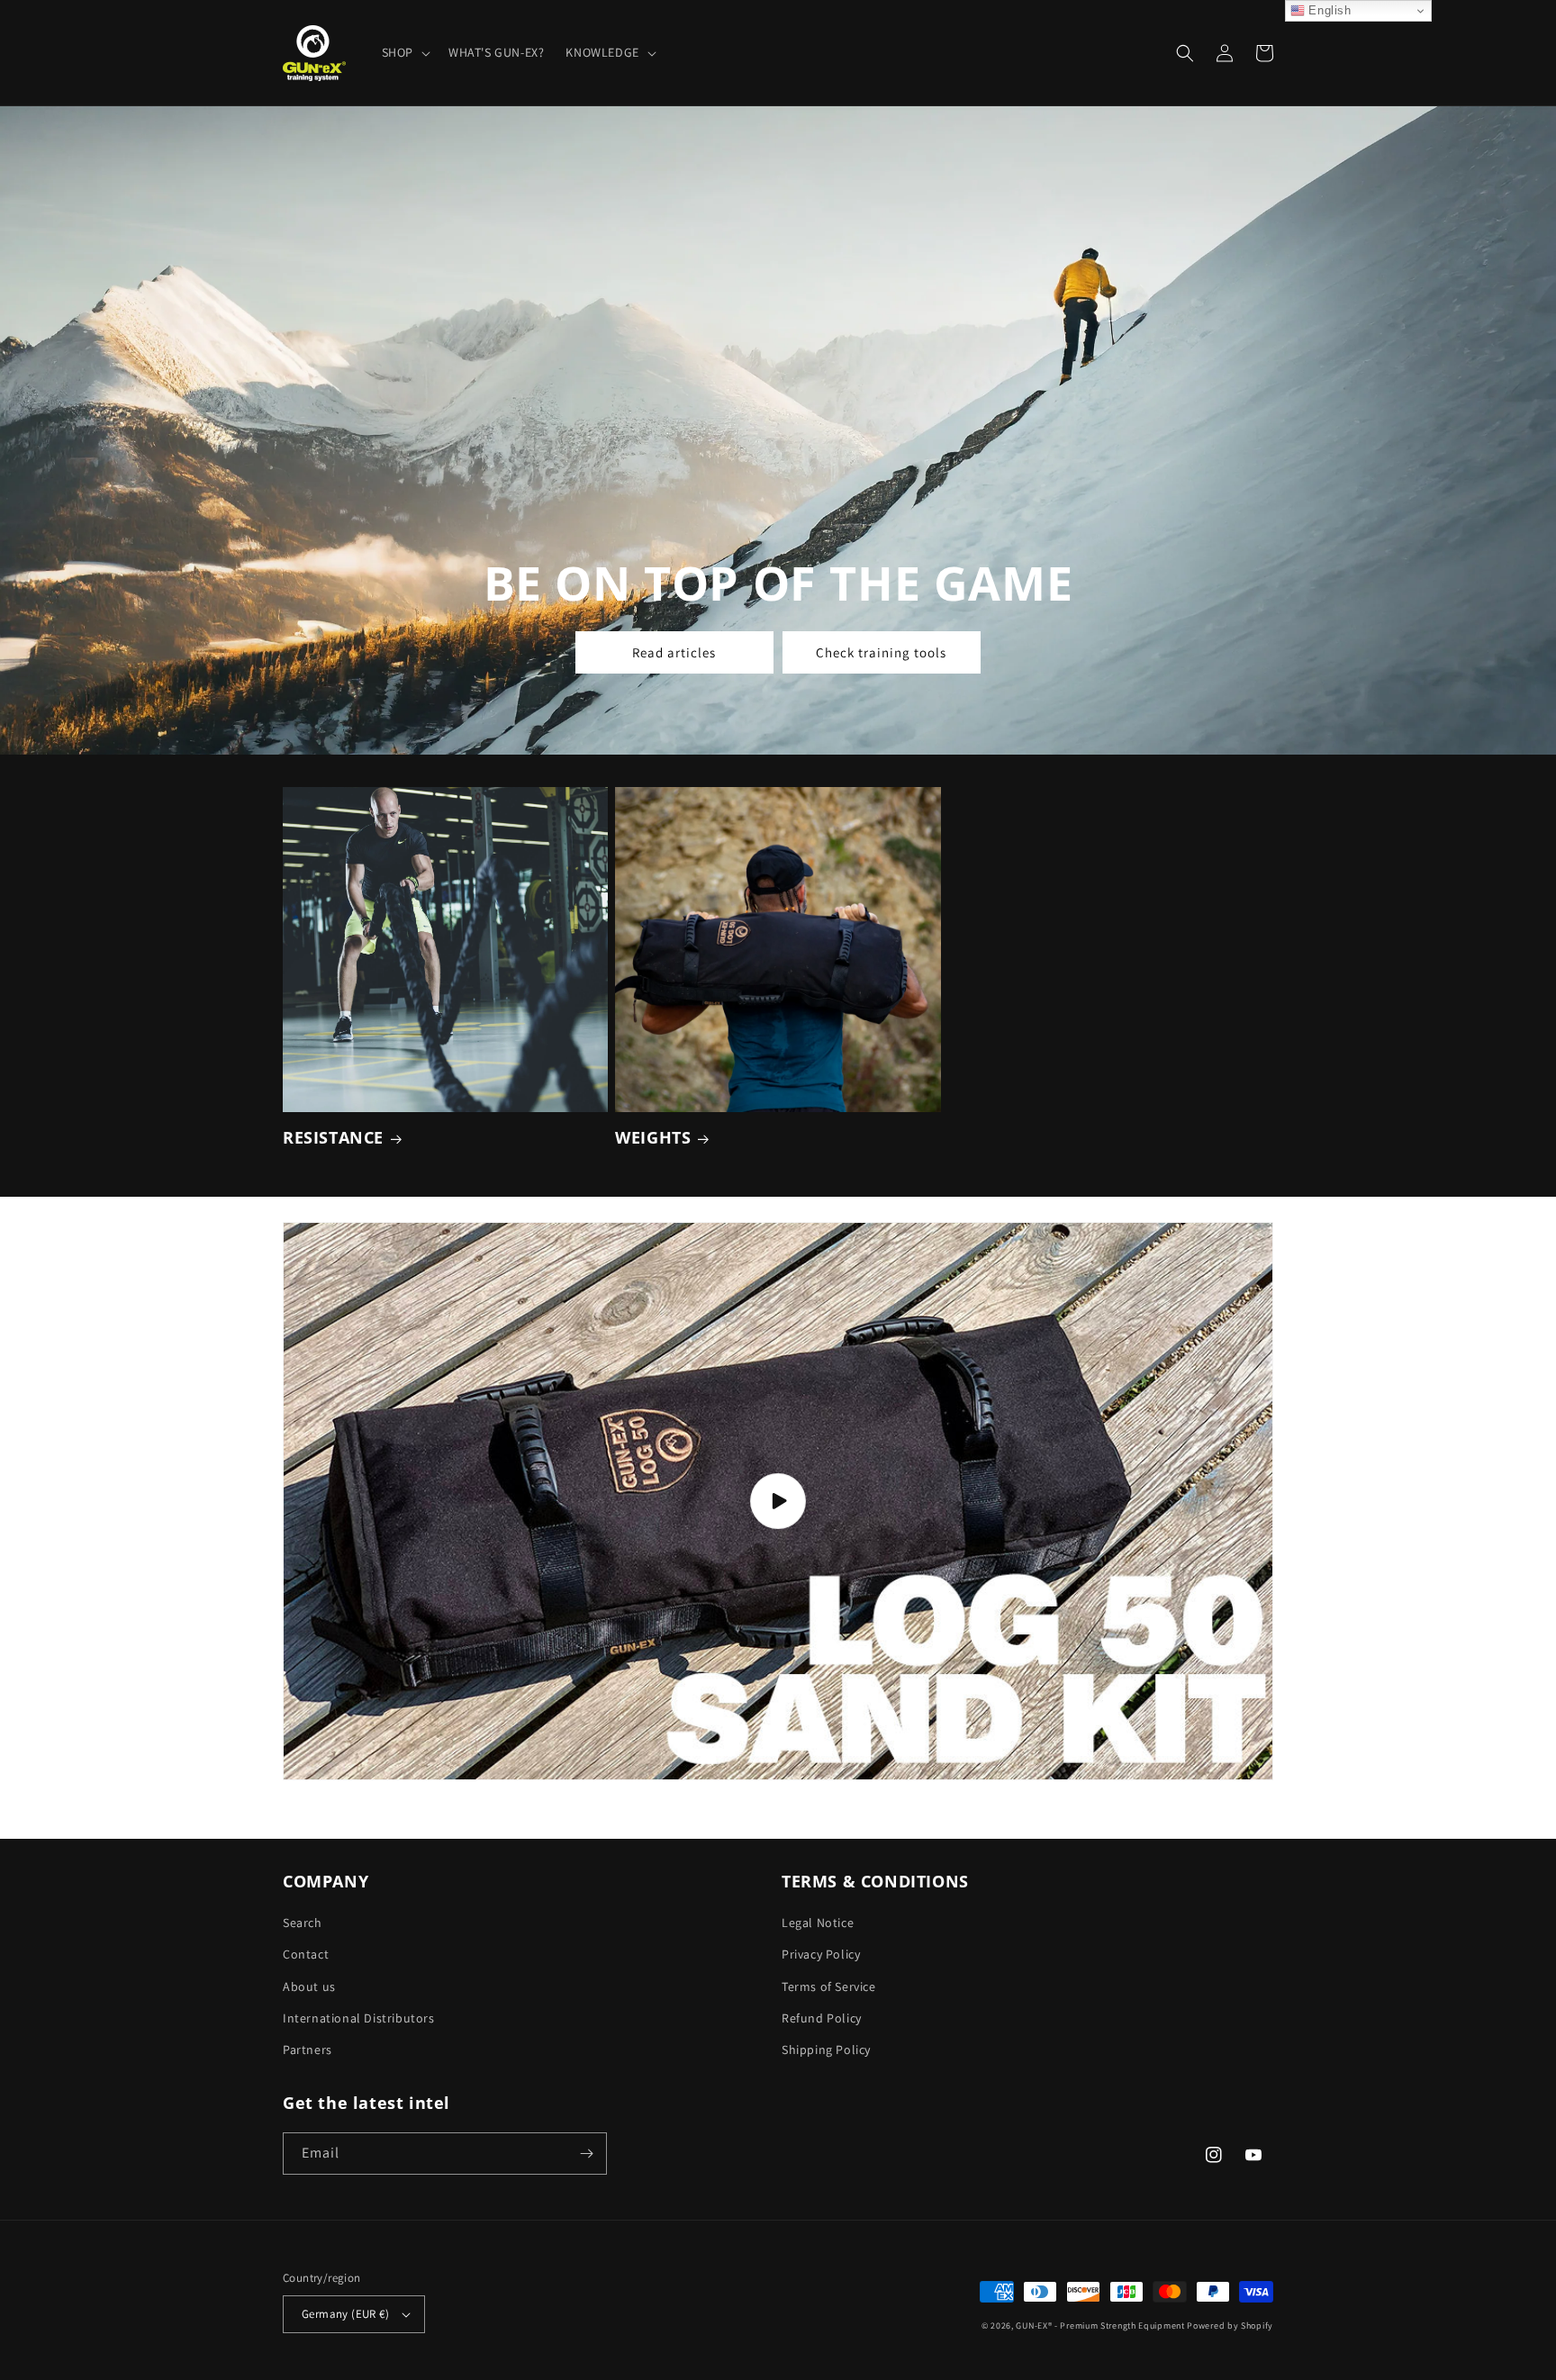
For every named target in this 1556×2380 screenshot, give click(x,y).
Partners (308, 2050)
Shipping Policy (826, 2050)
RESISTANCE (333, 1138)
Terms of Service (829, 1986)
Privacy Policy (821, 1954)
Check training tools (881, 652)
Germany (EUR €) (345, 2314)
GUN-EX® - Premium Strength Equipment (1101, 2326)
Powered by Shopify (1230, 2326)
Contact (306, 1954)
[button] (404, 52)
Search (303, 1923)
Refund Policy (822, 2018)
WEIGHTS (653, 1138)
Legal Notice (818, 1923)
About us (309, 1986)
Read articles (674, 652)
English (1328, 10)
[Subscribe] (586, 2154)
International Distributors (359, 2018)
